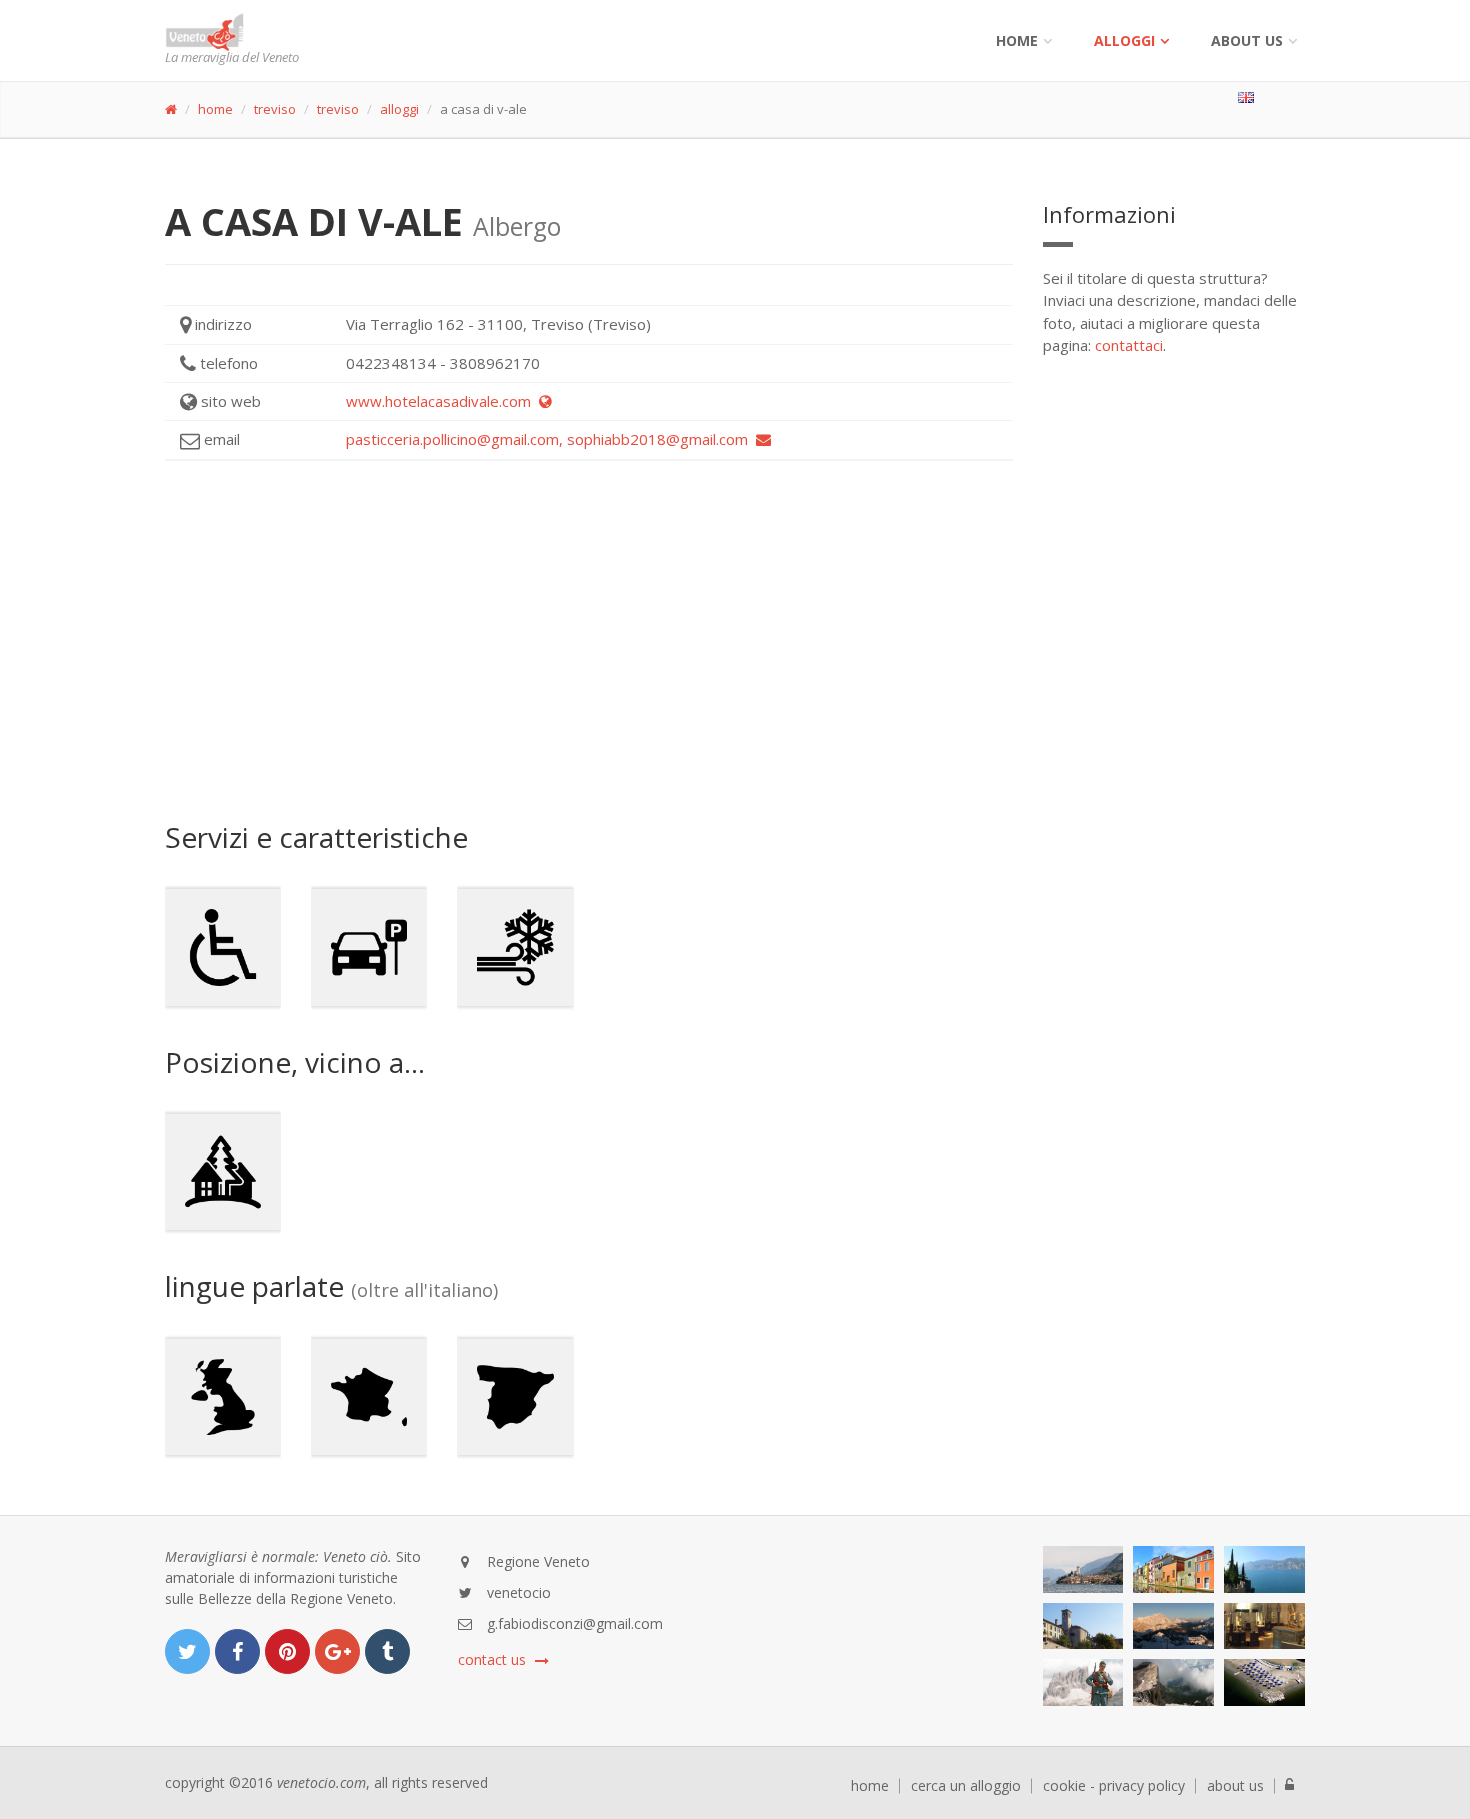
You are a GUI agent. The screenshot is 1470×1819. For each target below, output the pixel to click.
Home (1017, 40)
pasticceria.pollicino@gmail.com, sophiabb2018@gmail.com (551, 439)
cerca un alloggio (966, 1786)
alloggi (1124, 40)
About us (1247, 40)
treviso (275, 109)
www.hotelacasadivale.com (442, 401)
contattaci (1129, 345)
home (215, 109)
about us (1235, 1786)
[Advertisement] (589, 641)
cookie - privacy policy (1114, 1786)
